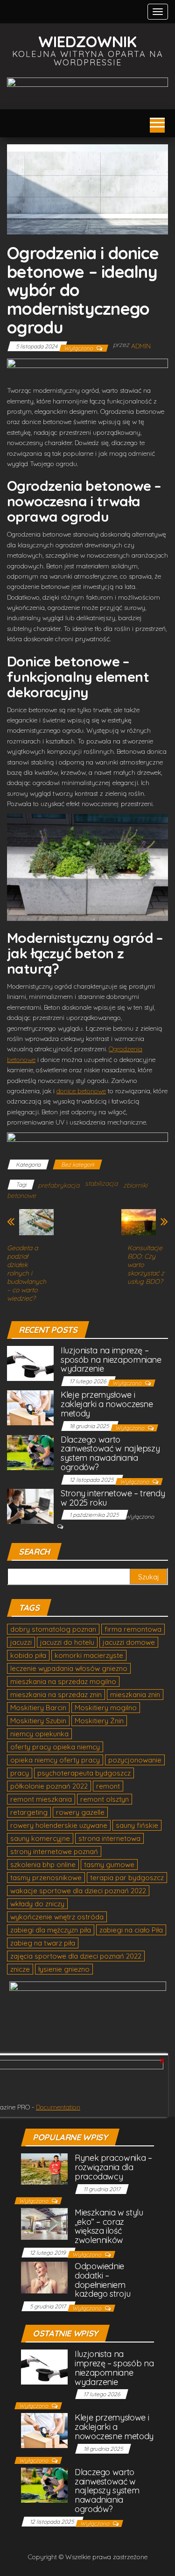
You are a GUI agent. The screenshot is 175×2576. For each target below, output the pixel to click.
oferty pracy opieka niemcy (55, 1747)
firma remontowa (133, 1629)
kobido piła (28, 1655)
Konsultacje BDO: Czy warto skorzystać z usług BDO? (146, 1265)
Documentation (58, 2107)
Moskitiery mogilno (106, 1708)
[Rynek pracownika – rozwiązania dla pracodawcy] (44, 2169)
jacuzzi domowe (129, 1642)
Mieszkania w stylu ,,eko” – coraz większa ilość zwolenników (109, 2226)
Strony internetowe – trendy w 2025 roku (113, 1498)
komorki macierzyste (89, 1655)
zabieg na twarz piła (43, 1943)
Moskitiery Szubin (38, 1721)
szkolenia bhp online (43, 1865)
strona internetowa (109, 1838)
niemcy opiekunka (39, 1734)
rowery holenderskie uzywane (59, 1825)
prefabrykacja (59, 1185)
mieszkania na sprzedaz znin (56, 1695)
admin (141, 346)
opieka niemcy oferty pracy (55, 1760)
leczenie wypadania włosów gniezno (69, 1668)
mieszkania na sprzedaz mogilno (63, 1681)
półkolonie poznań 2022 (49, 1786)
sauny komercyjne (40, 1838)
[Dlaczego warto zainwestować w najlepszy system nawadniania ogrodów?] (30, 1452)
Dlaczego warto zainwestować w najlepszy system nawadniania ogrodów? (110, 1453)
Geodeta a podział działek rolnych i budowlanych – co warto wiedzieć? (27, 1273)
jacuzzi (21, 1642)
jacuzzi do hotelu (67, 1642)
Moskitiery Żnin (99, 1721)
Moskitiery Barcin (38, 1708)
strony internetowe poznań (54, 1851)
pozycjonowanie (135, 1760)
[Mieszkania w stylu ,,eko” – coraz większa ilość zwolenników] (44, 2223)
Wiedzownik (87, 41)
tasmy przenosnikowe (46, 1878)
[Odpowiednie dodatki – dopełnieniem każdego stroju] (44, 2277)
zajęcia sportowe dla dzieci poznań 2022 (76, 1956)
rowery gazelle (80, 1812)
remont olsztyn (105, 1799)
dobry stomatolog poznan (53, 1629)
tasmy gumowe (109, 1865)
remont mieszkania (41, 1799)
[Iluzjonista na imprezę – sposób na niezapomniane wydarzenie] (30, 1362)
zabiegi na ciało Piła (131, 1930)
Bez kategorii (77, 1164)
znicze (20, 1969)
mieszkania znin (135, 1695)
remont (108, 1786)
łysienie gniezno (64, 1969)
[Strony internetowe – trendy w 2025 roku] (30, 1505)
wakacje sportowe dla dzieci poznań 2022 (78, 1891)
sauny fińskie (137, 1825)
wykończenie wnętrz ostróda (57, 1917)
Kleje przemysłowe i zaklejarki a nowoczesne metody (107, 1404)
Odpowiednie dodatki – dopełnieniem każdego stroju (103, 2280)
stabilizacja (101, 1183)
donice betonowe (81, 1091)
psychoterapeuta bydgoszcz (84, 1773)
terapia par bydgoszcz (127, 1878)
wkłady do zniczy (37, 1904)
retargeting (29, 1812)
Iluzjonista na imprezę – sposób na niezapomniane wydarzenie (111, 1360)
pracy (20, 1773)
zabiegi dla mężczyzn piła (51, 1930)
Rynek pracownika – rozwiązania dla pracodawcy (113, 2167)
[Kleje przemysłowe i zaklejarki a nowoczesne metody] (30, 1407)
